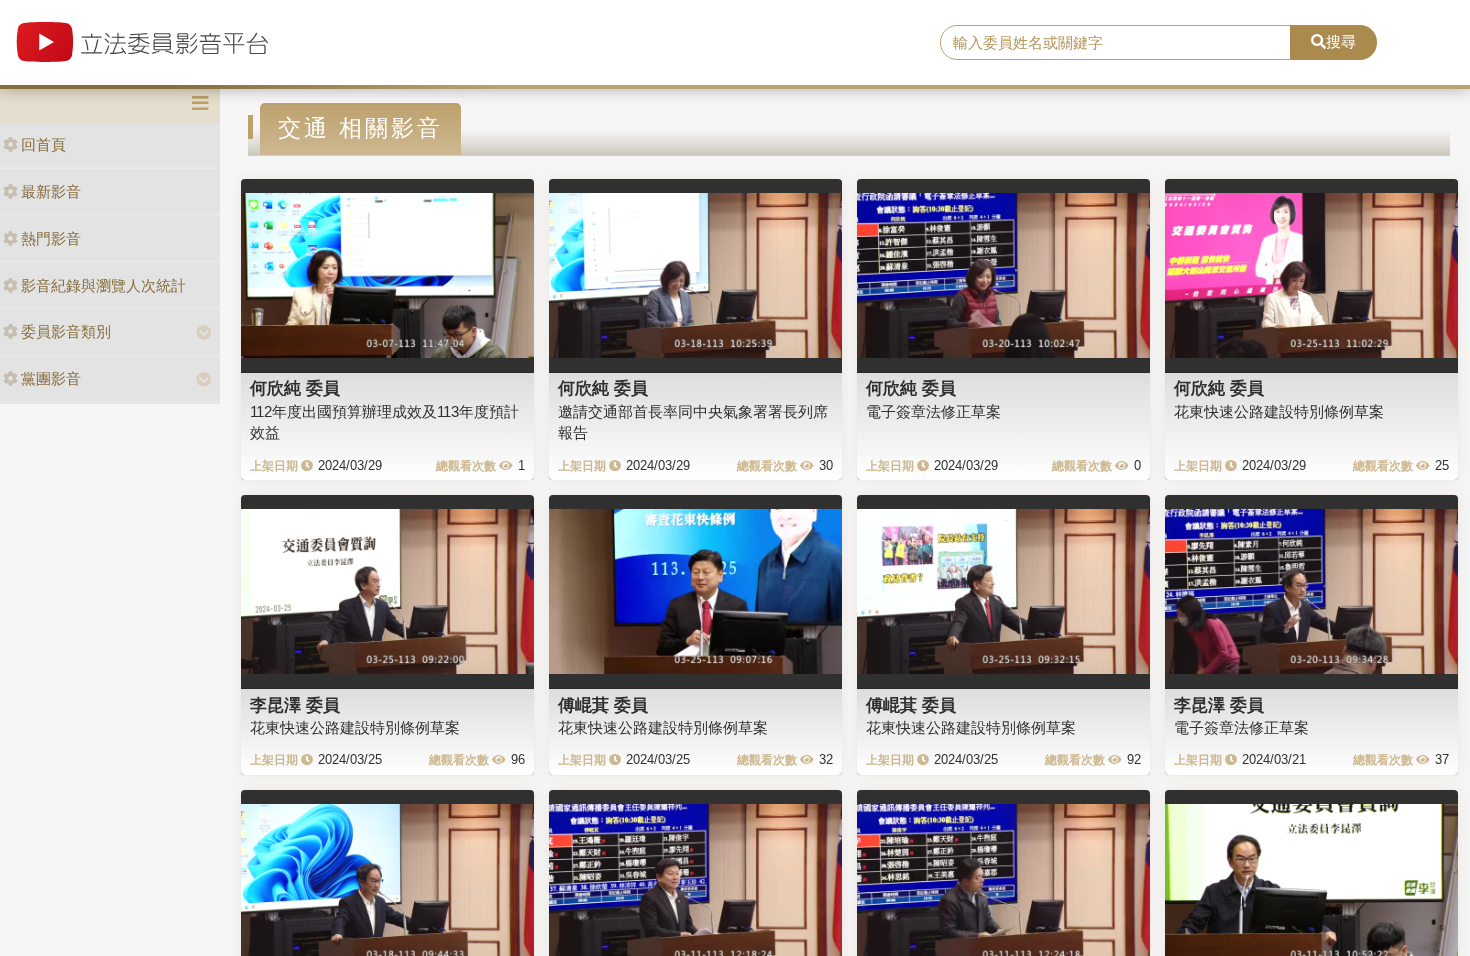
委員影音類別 (66, 331)
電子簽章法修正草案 (933, 411)
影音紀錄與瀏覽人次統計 (103, 285)
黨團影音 (51, 378)
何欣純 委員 (295, 388)
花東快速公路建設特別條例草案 (1279, 411)
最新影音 (51, 191)
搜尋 (1341, 41)
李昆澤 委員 (295, 705)
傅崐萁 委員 (603, 705)
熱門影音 (51, 238)
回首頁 (43, 144)
